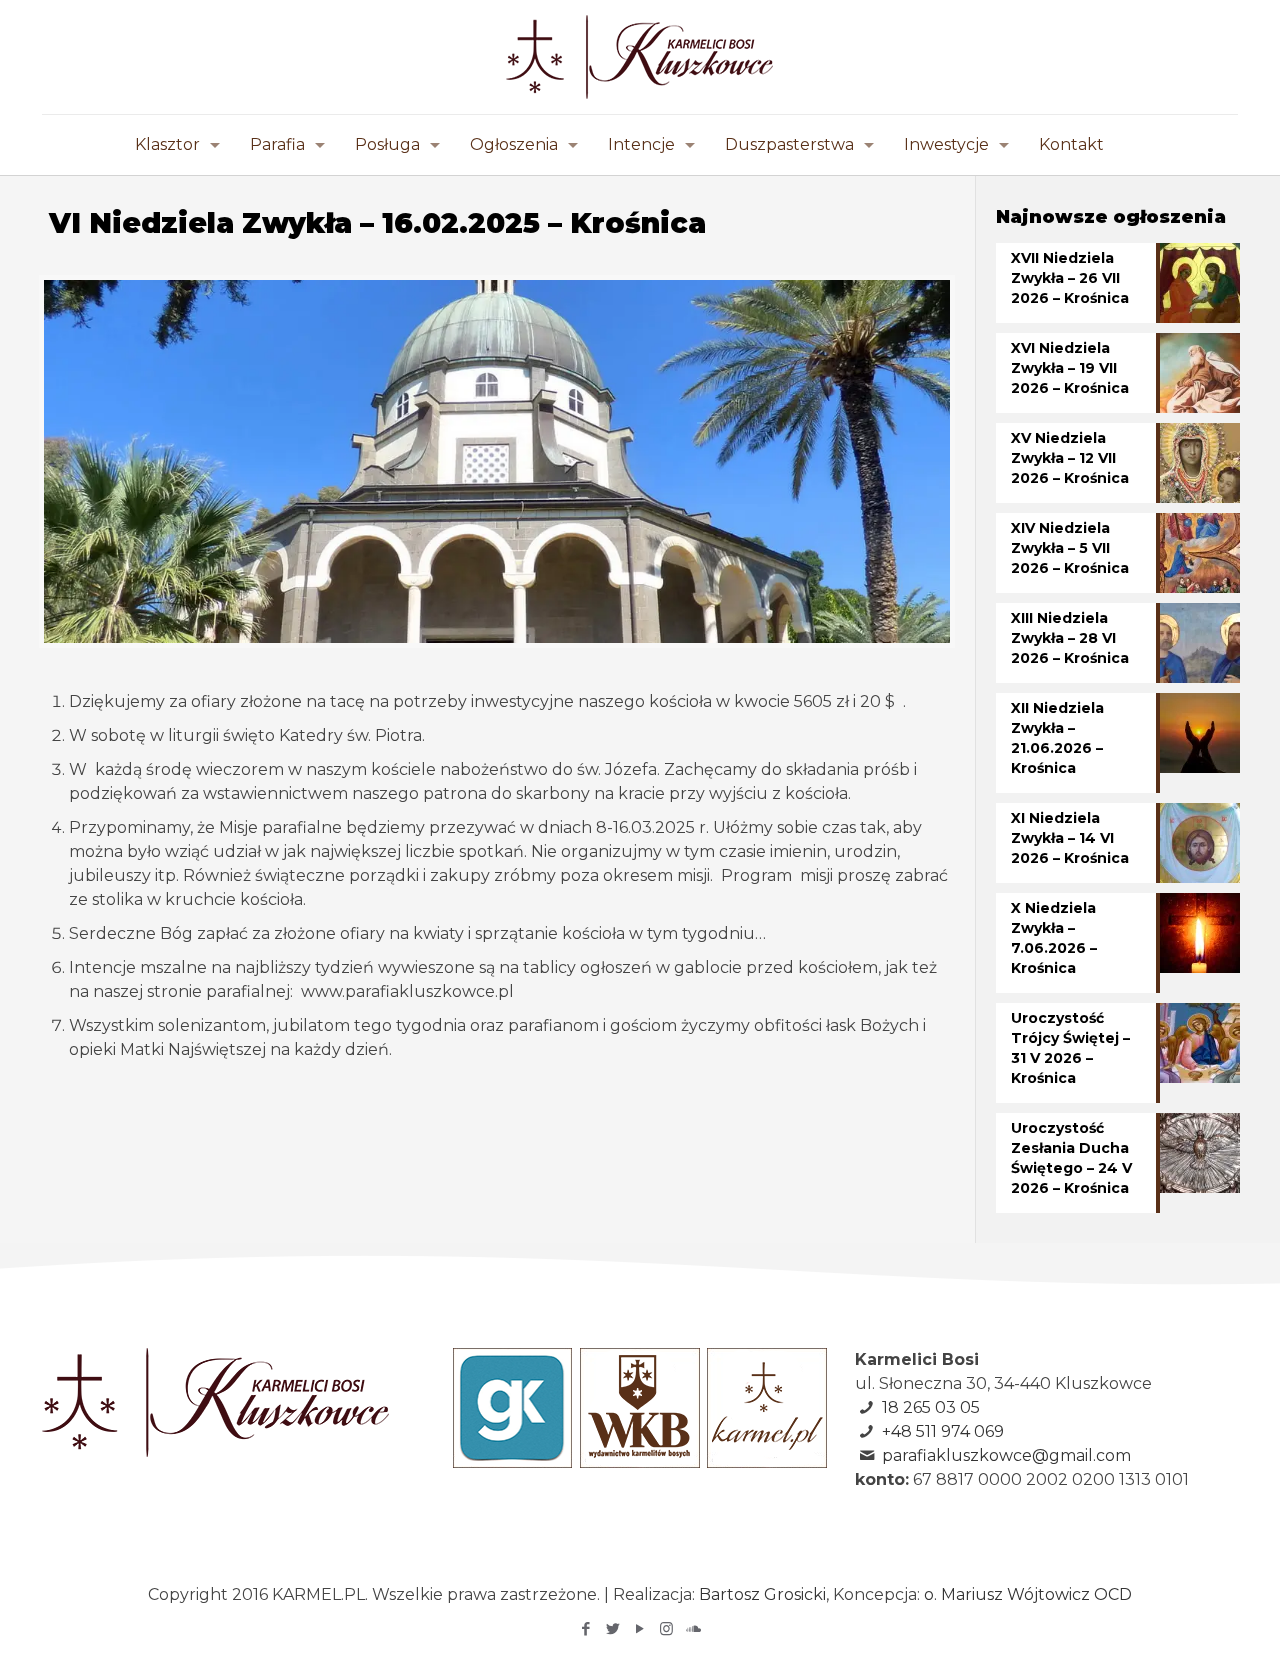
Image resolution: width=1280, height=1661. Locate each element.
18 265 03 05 (931, 1407)
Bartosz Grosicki (762, 1594)
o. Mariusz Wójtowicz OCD (1028, 1594)
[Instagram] (666, 1628)
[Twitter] (612, 1628)
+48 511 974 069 (943, 1431)
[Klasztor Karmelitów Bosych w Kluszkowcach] (639, 57)
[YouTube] (639, 1628)
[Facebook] (585, 1628)
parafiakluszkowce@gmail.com (1006, 1455)
